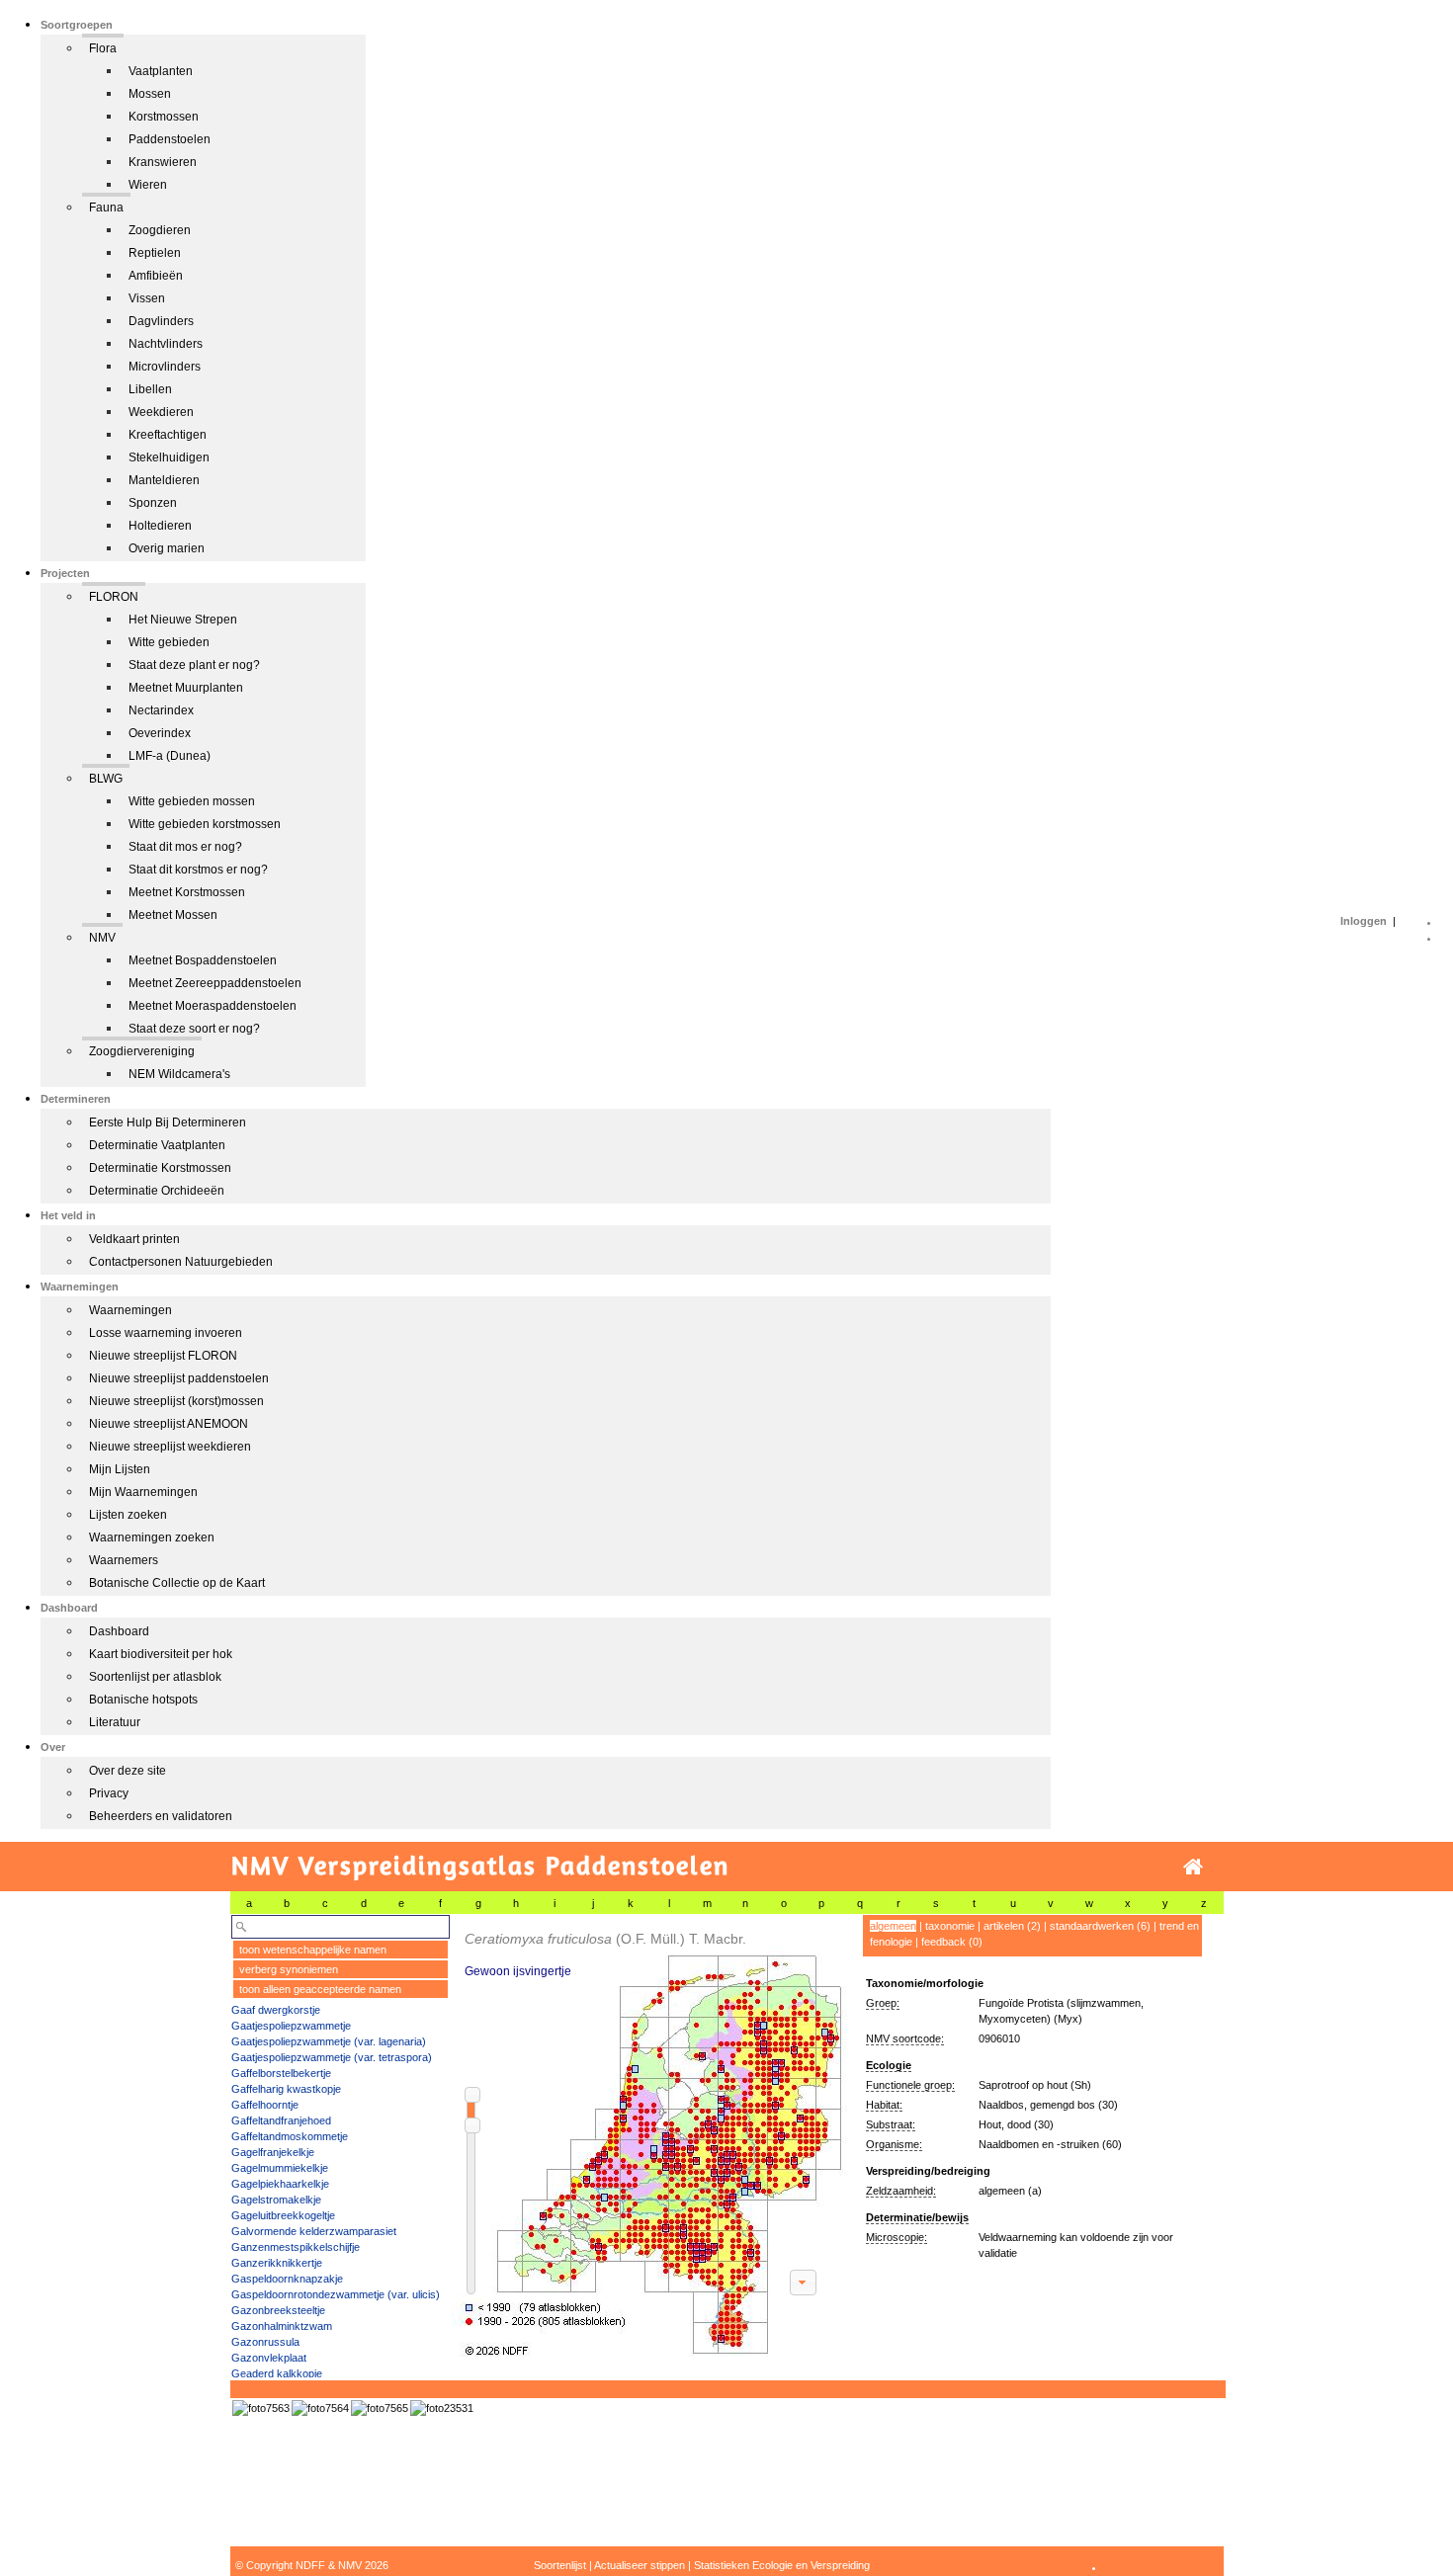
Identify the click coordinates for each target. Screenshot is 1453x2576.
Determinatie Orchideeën (157, 1191)
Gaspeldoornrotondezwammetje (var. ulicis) (336, 2294)
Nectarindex (161, 710)
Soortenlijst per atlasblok (155, 1677)
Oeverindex (160, 733)
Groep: (883, 2003)
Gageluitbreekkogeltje (283, 2215)
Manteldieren (164, 480)
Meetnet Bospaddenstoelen (203, 960)
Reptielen (155, 253)
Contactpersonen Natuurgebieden (181, 1262)
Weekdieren (161, 412)
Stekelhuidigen (169, 457)
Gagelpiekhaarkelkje (280, 2184)
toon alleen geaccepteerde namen (320, 1989)
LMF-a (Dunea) (170, 756)
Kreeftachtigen (168, 435)
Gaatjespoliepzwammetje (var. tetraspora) (332, 2057)
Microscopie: (897, 2237)
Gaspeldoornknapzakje (287, 2279)
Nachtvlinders (166, 344)
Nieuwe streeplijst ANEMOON (169, 1424)
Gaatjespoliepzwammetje (291, 2026)
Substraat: (891, 2124)
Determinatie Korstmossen (160, 1168)
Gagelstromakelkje (276, 2200)
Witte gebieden (169, 642)
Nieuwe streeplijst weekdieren (170, 1447)
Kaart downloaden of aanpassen (803, 2283)
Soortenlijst (560, 2565)
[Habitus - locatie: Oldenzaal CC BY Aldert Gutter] (261, 2408)
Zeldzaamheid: (901, 2191)
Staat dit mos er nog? (185, 847)
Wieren (148, 185)
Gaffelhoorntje (265, 2105)
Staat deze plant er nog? (194, 665)
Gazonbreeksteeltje (278, 2310)
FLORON (114, 597)
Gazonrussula (265, 2342)
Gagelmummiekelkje (280, 2168)
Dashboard (119, 1631)
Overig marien (167, 548)
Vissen (147, 298)
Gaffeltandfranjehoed (281, 2120)
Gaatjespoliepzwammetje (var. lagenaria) (329, 2041)
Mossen (150, 94)
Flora (103, 48)
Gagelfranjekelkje (273, 2152)
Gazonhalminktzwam (282, 2326)
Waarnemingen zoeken (152, 1537)
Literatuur (115, 1722)
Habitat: (884, 2105)
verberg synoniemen (289, 1969)
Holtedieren (160, 526)
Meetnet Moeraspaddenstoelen (213, 1006)
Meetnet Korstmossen (187, 892)
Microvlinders (165, 367)
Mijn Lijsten (120, 1469)
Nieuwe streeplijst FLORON (163, 1356)
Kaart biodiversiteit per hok (161, 1654)
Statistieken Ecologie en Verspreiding (782, 2565)
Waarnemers (124, 1560)
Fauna (106, 208)
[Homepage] (1193, 1867)
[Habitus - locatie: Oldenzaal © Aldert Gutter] (320, 2408)
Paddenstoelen (170, 139)
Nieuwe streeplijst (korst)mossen (176, 1401)
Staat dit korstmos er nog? (198, 870)
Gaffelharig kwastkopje (286, 2089)
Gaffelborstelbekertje (281, 2073)
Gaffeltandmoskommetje (290, 2136)
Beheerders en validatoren (161, 1816)
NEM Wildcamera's (179, 1074)
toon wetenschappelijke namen (313, 1950)
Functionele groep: (910, 2085)
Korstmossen (164, 117)
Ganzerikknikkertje (277, 2263)
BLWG (106, 779)
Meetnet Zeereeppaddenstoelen (215, 983)
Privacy (109, 1793)
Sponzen (153, 503)
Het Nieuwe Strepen (183, 620)
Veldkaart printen (134, 1239)
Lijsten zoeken (128, 1515)
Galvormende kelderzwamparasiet (314, 2231)
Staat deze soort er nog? (194, 1029)
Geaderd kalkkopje (277, 2373)
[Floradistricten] (650, 2136)
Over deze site (128, 1771)
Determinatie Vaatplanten (157, 1145)
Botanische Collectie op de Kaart (177, 1583)
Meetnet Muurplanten (186, 688)
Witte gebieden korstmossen (205, 824)
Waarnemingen (130, 1310)
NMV (102, 938)
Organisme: (894, 2144)
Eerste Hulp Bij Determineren (168, 1122)
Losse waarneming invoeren (166, 1333)
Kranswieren (163, 162)
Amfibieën (156, 276)
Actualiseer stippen (640, 2565)
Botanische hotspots (143, 1700)
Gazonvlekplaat (269, 2358)
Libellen (150, 389)
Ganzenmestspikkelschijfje (296, 2247)
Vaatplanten (161, 71)
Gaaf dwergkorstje (276, 2010)
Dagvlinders (161, 321)
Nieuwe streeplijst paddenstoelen (179, 1378)
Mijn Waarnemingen (143, 1492)
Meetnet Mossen (173, 915)
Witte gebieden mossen (192, 801)
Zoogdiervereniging (142, 1051)
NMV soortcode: (905, 2038)
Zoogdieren (160, 230)
